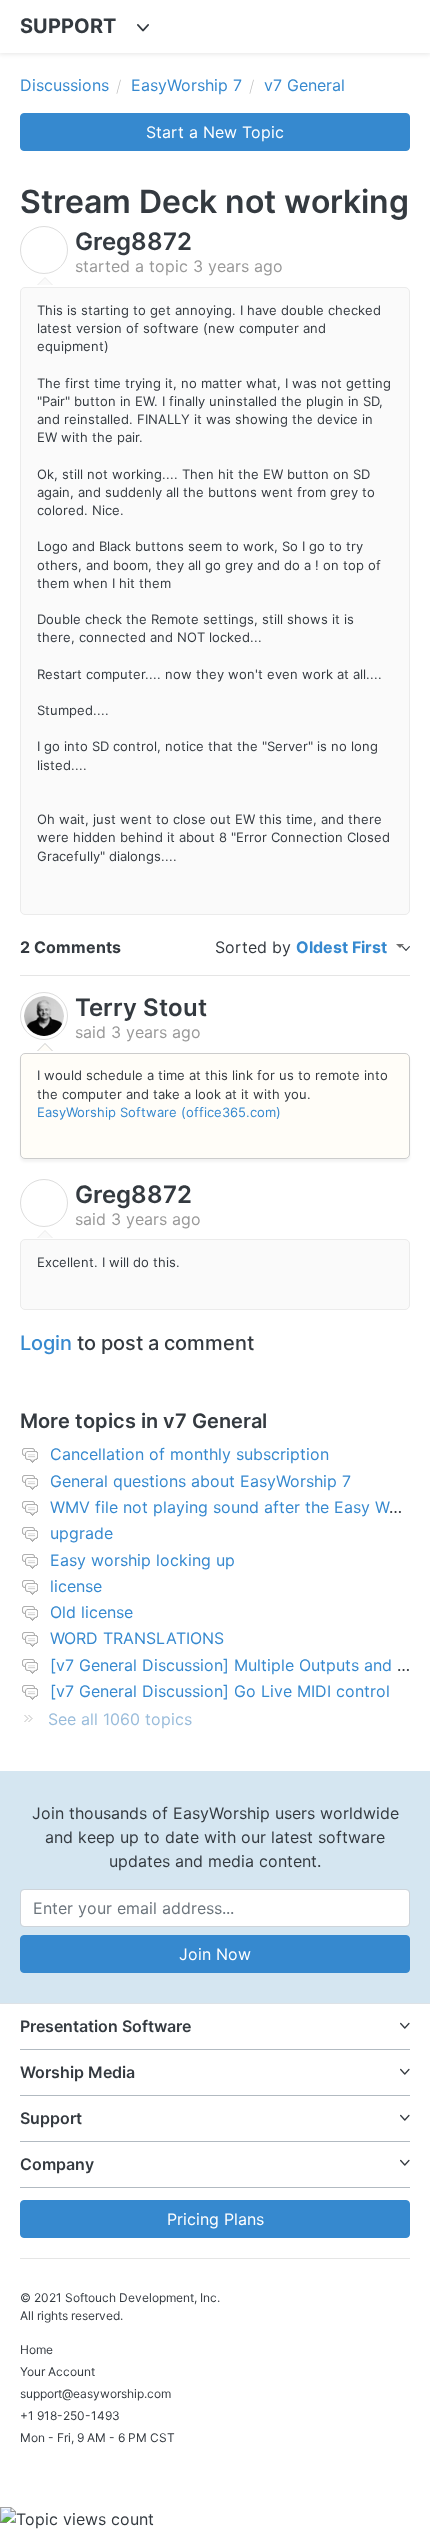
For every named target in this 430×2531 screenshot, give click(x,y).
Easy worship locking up (142, 1560)
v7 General (304, 85)
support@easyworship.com (95, 2393)
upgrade (81, 1533)
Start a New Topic (215, 132)
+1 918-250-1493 (70, 2415)
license (76, 1586)
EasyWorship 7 (186, 85)
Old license (91, 1612)
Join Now (215, 1954)
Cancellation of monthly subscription (189, 1454)
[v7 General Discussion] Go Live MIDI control (220, 1691)
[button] (215, 2026)
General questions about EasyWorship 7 (200, 1481)
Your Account (57, 2371)
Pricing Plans (215, 2219)
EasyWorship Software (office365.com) (159, 1112)
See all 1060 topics (120, 1719)
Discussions (64, 85)
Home (36, 2349)
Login (46, 1343)
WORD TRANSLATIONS (137, 1638)
